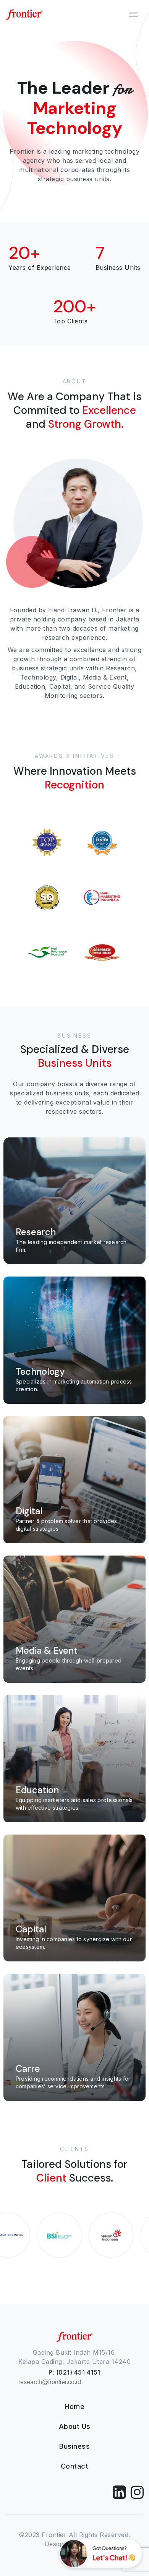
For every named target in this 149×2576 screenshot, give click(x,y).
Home (74, 2406)
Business (74, 2446)
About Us (75, 2426)
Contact (75, 2466)
